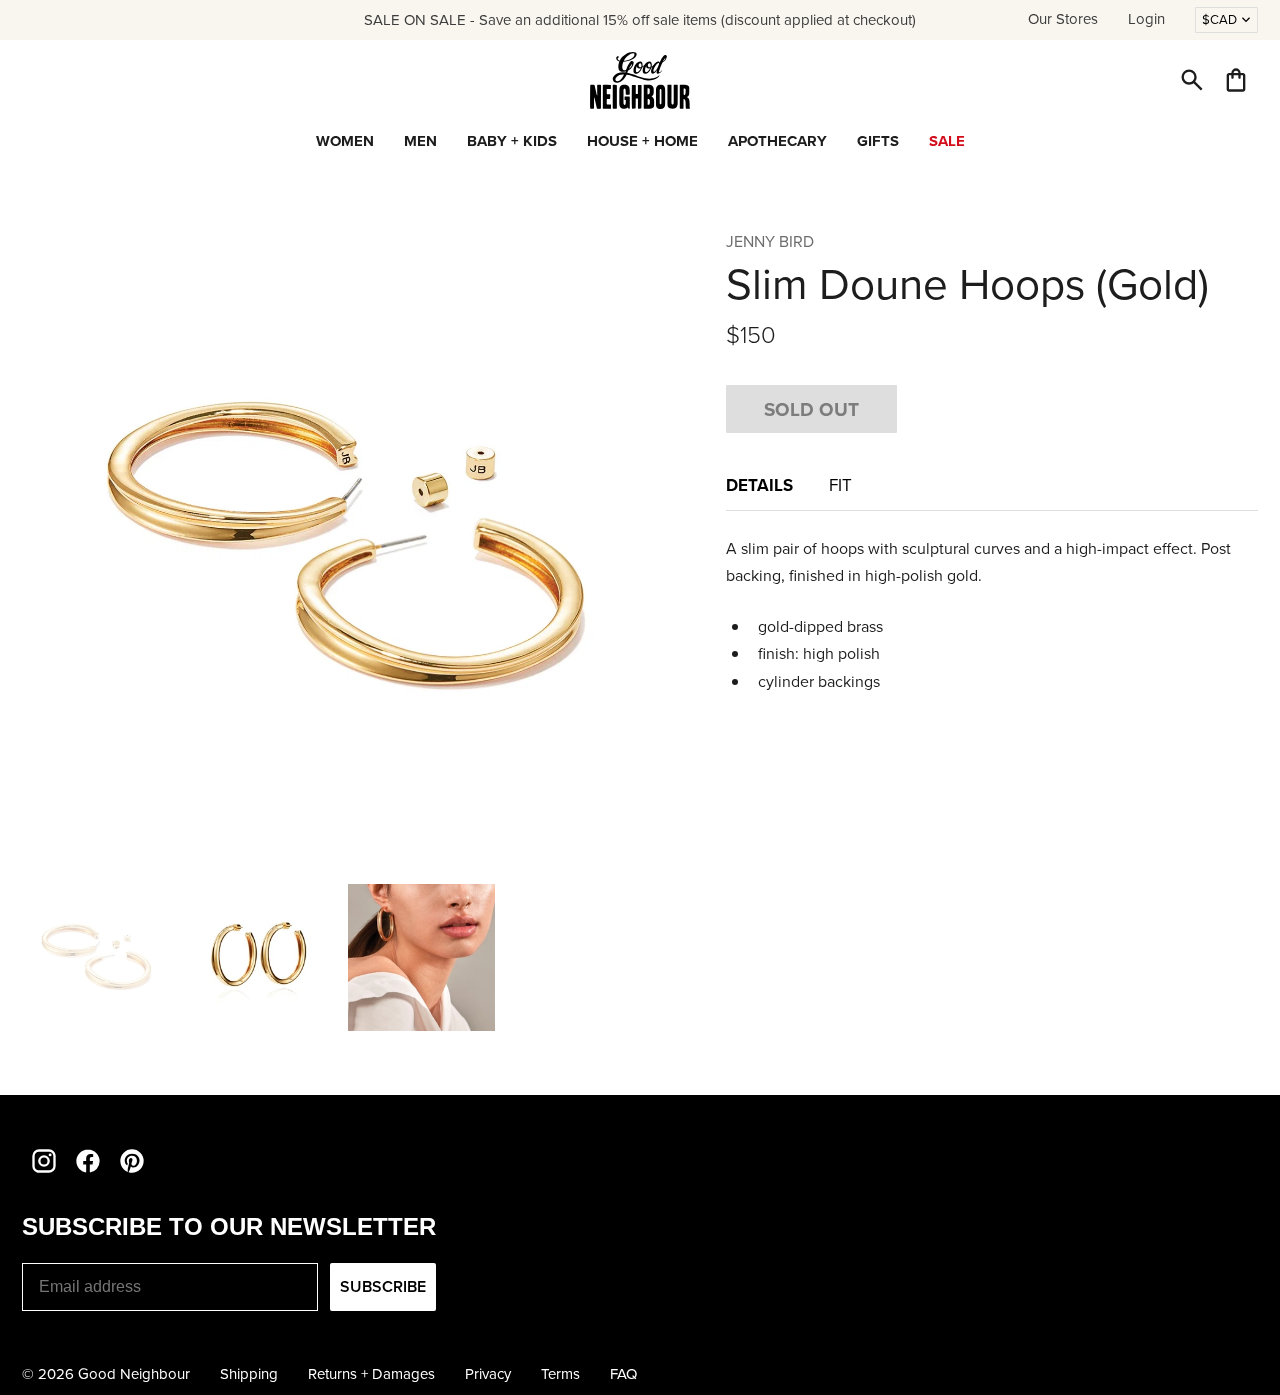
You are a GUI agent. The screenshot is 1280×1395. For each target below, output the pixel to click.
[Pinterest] (132, 1161)
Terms (560, 1374)
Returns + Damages (371, 1374)
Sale (947, 141)
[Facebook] (88, 1161)
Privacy (488, 1374)
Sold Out (811, 409)
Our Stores (1063, 19)
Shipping (249, 1374)
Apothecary (777, 141)
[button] (1192, 80)
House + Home (642, 141)
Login (1146, 19)
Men (420, 141)
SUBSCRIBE (383, 1286)
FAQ (623, 1374)
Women (345, 141)
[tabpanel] (992, 615)
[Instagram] (44, 1161)
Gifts (878, 141)
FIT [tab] (842, 485)
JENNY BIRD (770, 241)
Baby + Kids (512, 141)
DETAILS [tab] (761, 485)
